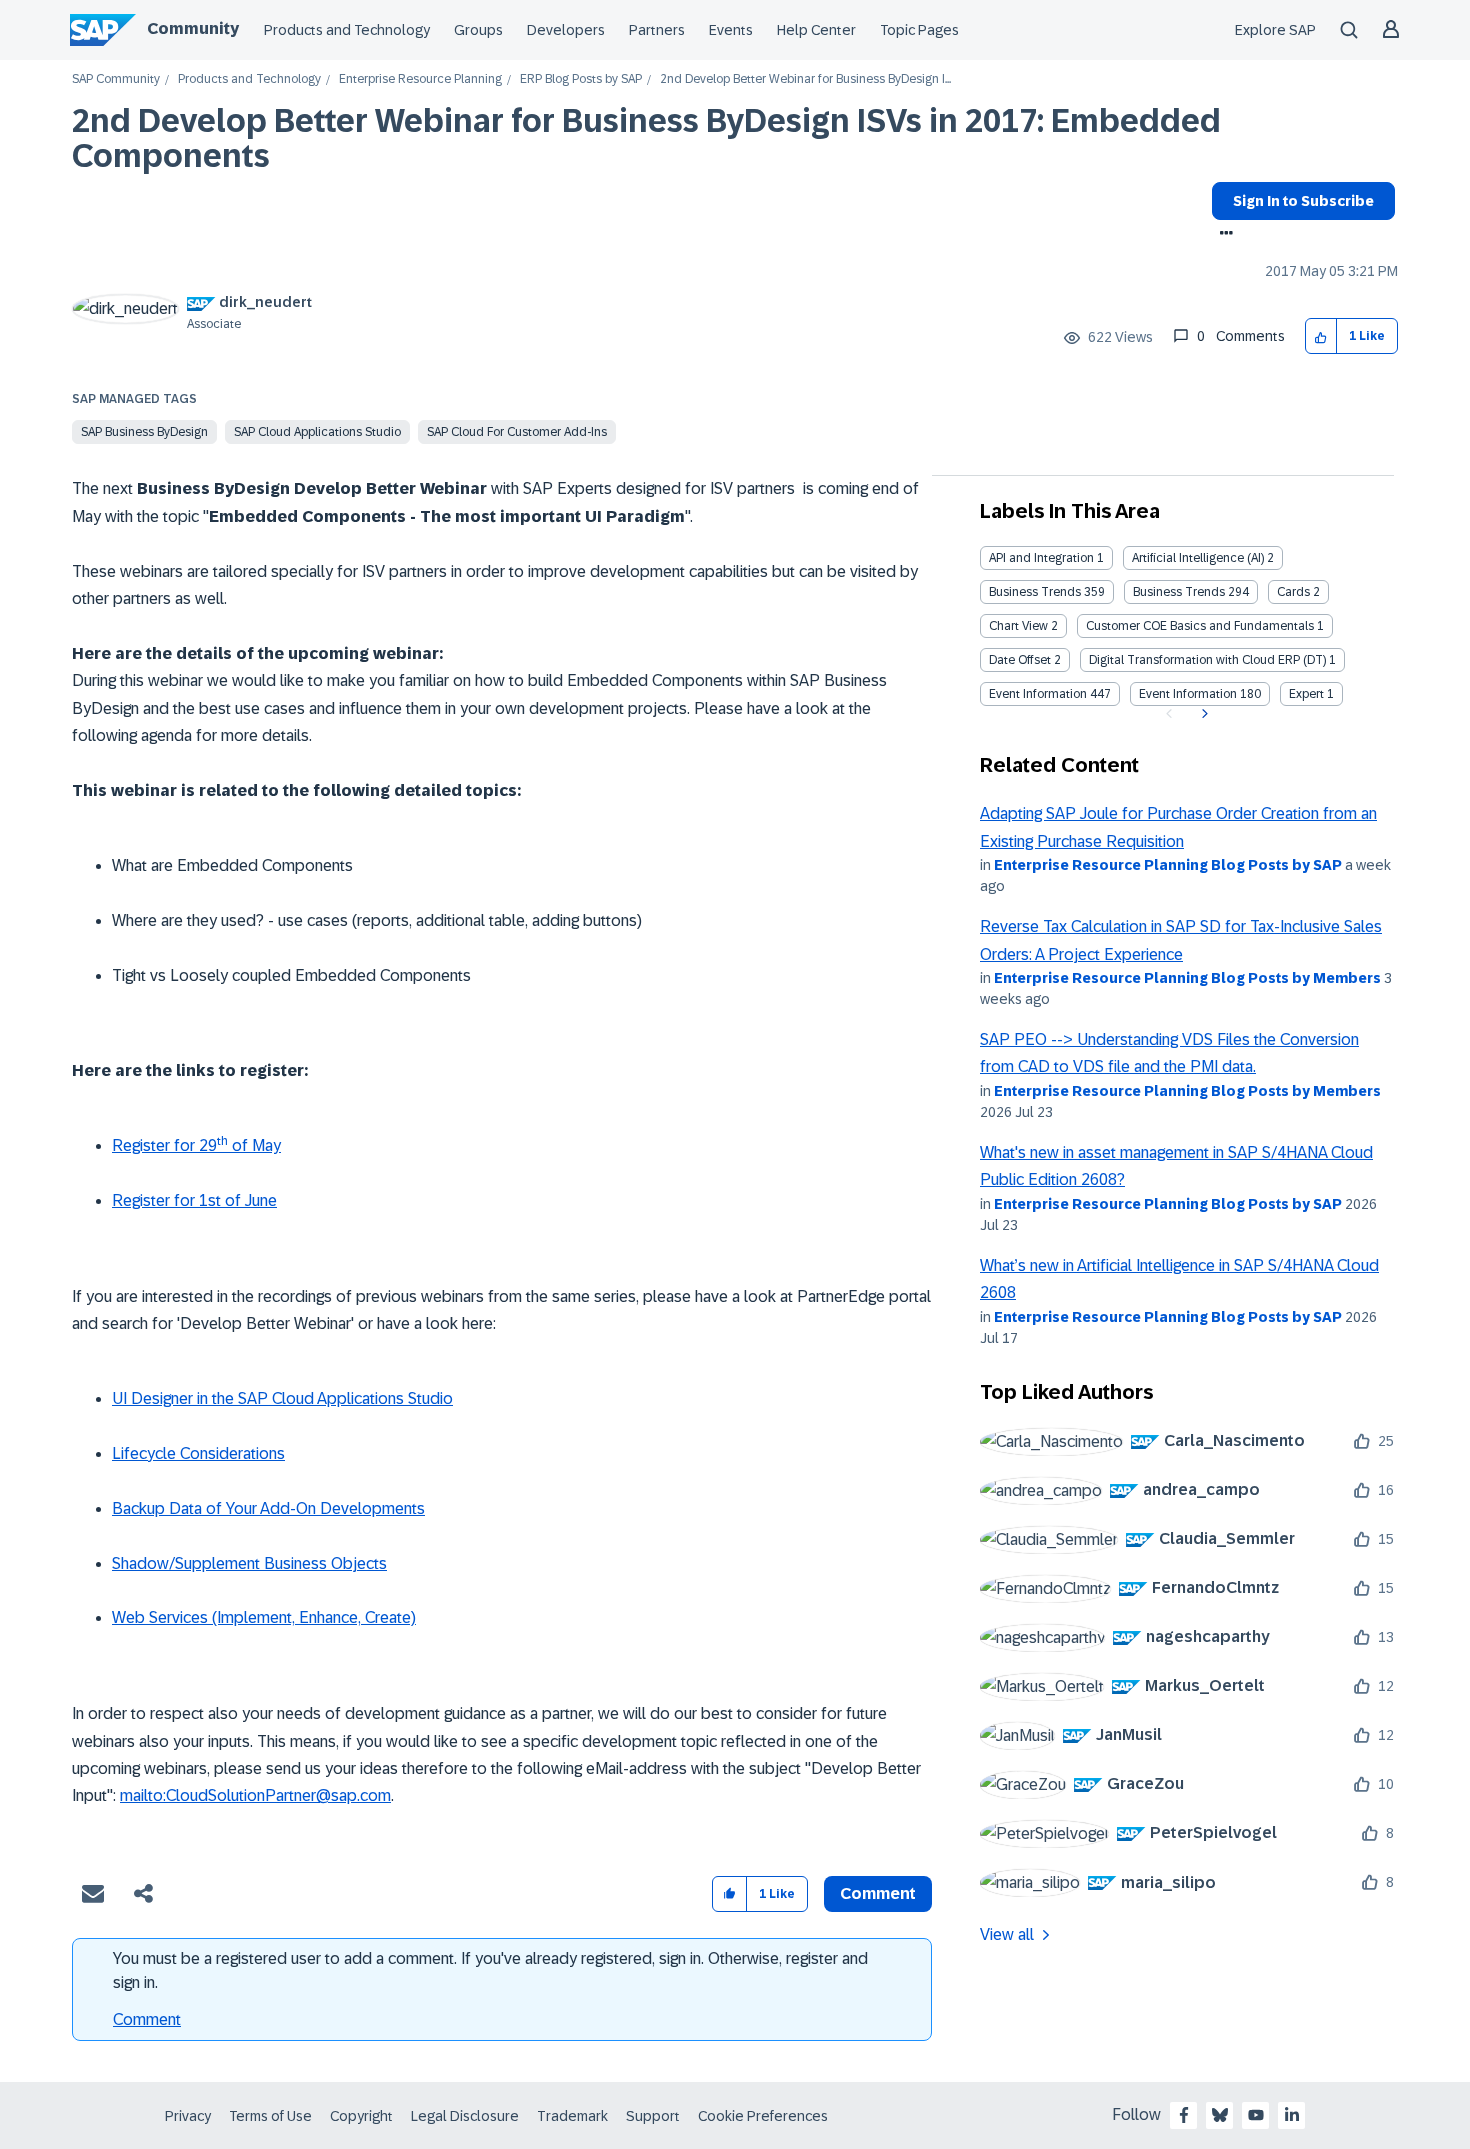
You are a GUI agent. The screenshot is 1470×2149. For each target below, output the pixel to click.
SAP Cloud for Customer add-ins (517, 432)
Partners (657, 30)
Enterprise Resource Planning (420, 79)
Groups (478, 30)
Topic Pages (919, 30)
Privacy (188, 2116)
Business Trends (1035, 592)
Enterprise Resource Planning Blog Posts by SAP (1168, 865)
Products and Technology (347, 30)
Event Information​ (1188, 694)
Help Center (816, 30)
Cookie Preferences (763, 2116)
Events (731, 30)
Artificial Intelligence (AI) (1198, 558)
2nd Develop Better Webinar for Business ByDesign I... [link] (805, 79)
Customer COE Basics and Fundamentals (1200, 626)
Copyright (361, 2116)
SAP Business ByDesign (144, 432)
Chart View (1018, 626)
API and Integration (1041, 558)
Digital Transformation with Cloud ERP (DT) (1207, 660)
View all (1007, 1934)
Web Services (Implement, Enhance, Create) (264, 1617)
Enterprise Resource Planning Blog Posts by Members (1187, 978)
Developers (566, 30)
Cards (1293, 592)
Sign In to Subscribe (1303, 201)
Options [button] (1222, 235)
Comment (147, 2019)
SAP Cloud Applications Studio (317, 432)
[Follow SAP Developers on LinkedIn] (1292, 2115)
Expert (1306, 694)
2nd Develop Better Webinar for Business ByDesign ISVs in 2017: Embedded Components (646, 138)
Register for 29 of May (196, 1145)
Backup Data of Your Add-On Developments (268, 1508)
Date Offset (1020, 660)
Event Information (1038, 694)
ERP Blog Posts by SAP (581, 79)
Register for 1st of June (194, 1200)
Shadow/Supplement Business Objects (249, 1563)
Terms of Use (270, 2116)
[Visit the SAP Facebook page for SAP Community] (1184, 2115)
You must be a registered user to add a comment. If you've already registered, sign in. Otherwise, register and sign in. (490, 1970)
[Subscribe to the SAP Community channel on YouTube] (1256, 2115)
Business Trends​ (1179, 592)
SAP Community (116, 79)
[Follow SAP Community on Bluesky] (1220, 2115)
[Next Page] (1202, 714)
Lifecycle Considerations (198, 1453)
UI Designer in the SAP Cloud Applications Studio (282, 1398)
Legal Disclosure (465, 2116)
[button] (1321, 336)
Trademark (572, 2116)
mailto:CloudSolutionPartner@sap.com (255, 1795)
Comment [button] (878, 1893)
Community (193, 28)
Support (653, 2116)
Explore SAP (1275, 30)
